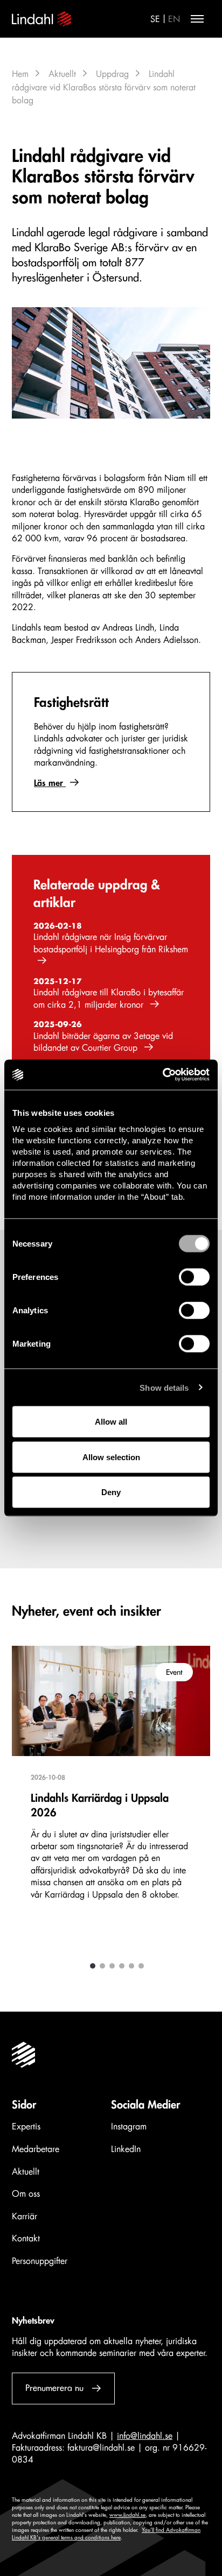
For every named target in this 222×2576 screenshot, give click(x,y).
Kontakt (26, 2239)
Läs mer (50, 783)
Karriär (25, 2217)
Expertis (26, 2127)
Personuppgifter (40, 2261)
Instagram (129, 2127)
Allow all (111, 1422)
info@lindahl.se (145, 2436)
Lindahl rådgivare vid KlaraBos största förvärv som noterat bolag (104, 87)
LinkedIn (126, 2149)
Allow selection (111, 1457)
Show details (164, 1387)
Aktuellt (62, 74)
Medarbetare (36, 2149)
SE (155, 19)
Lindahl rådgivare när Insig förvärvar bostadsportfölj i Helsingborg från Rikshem (111, 943)
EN (174, 19)
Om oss (26, 2194)
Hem (20, 74)
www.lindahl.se (127, 2515)
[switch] (194, 1277)
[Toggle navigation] (197, 19)
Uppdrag (112, 74)
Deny (111, 1492)
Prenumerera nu (54, 2388)
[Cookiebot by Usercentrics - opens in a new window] (162, 1075)
